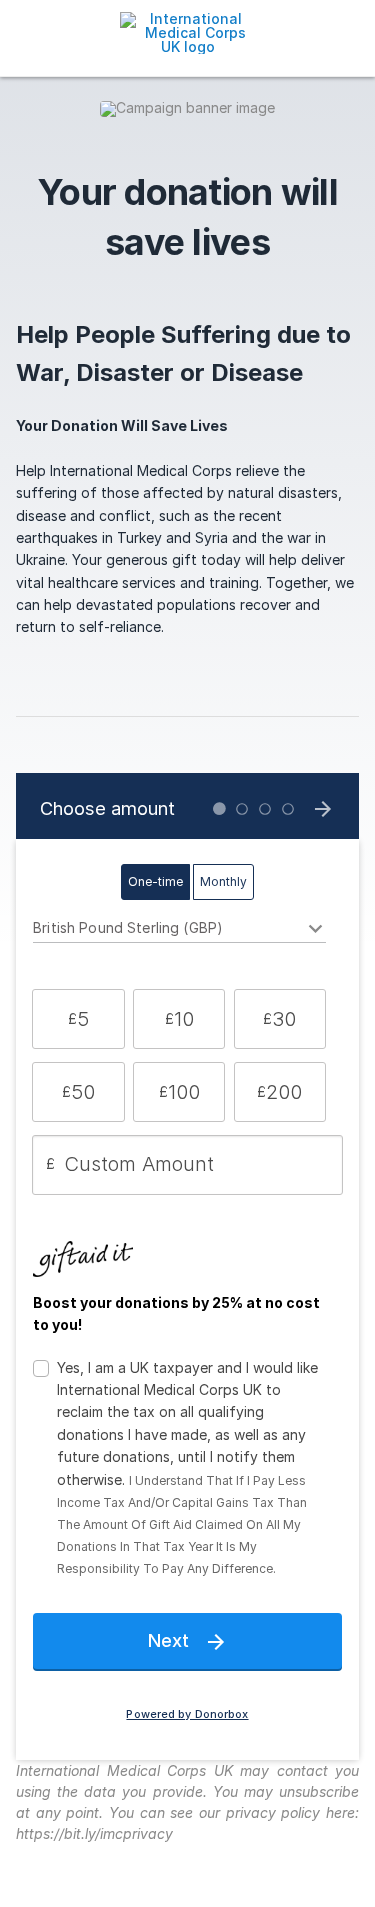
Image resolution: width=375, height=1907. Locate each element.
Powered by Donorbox (187, 1714)
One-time (155, 881)
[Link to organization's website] (187, 31)
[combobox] (179, 931)
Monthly (223, 881)
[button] (78, 1019)
